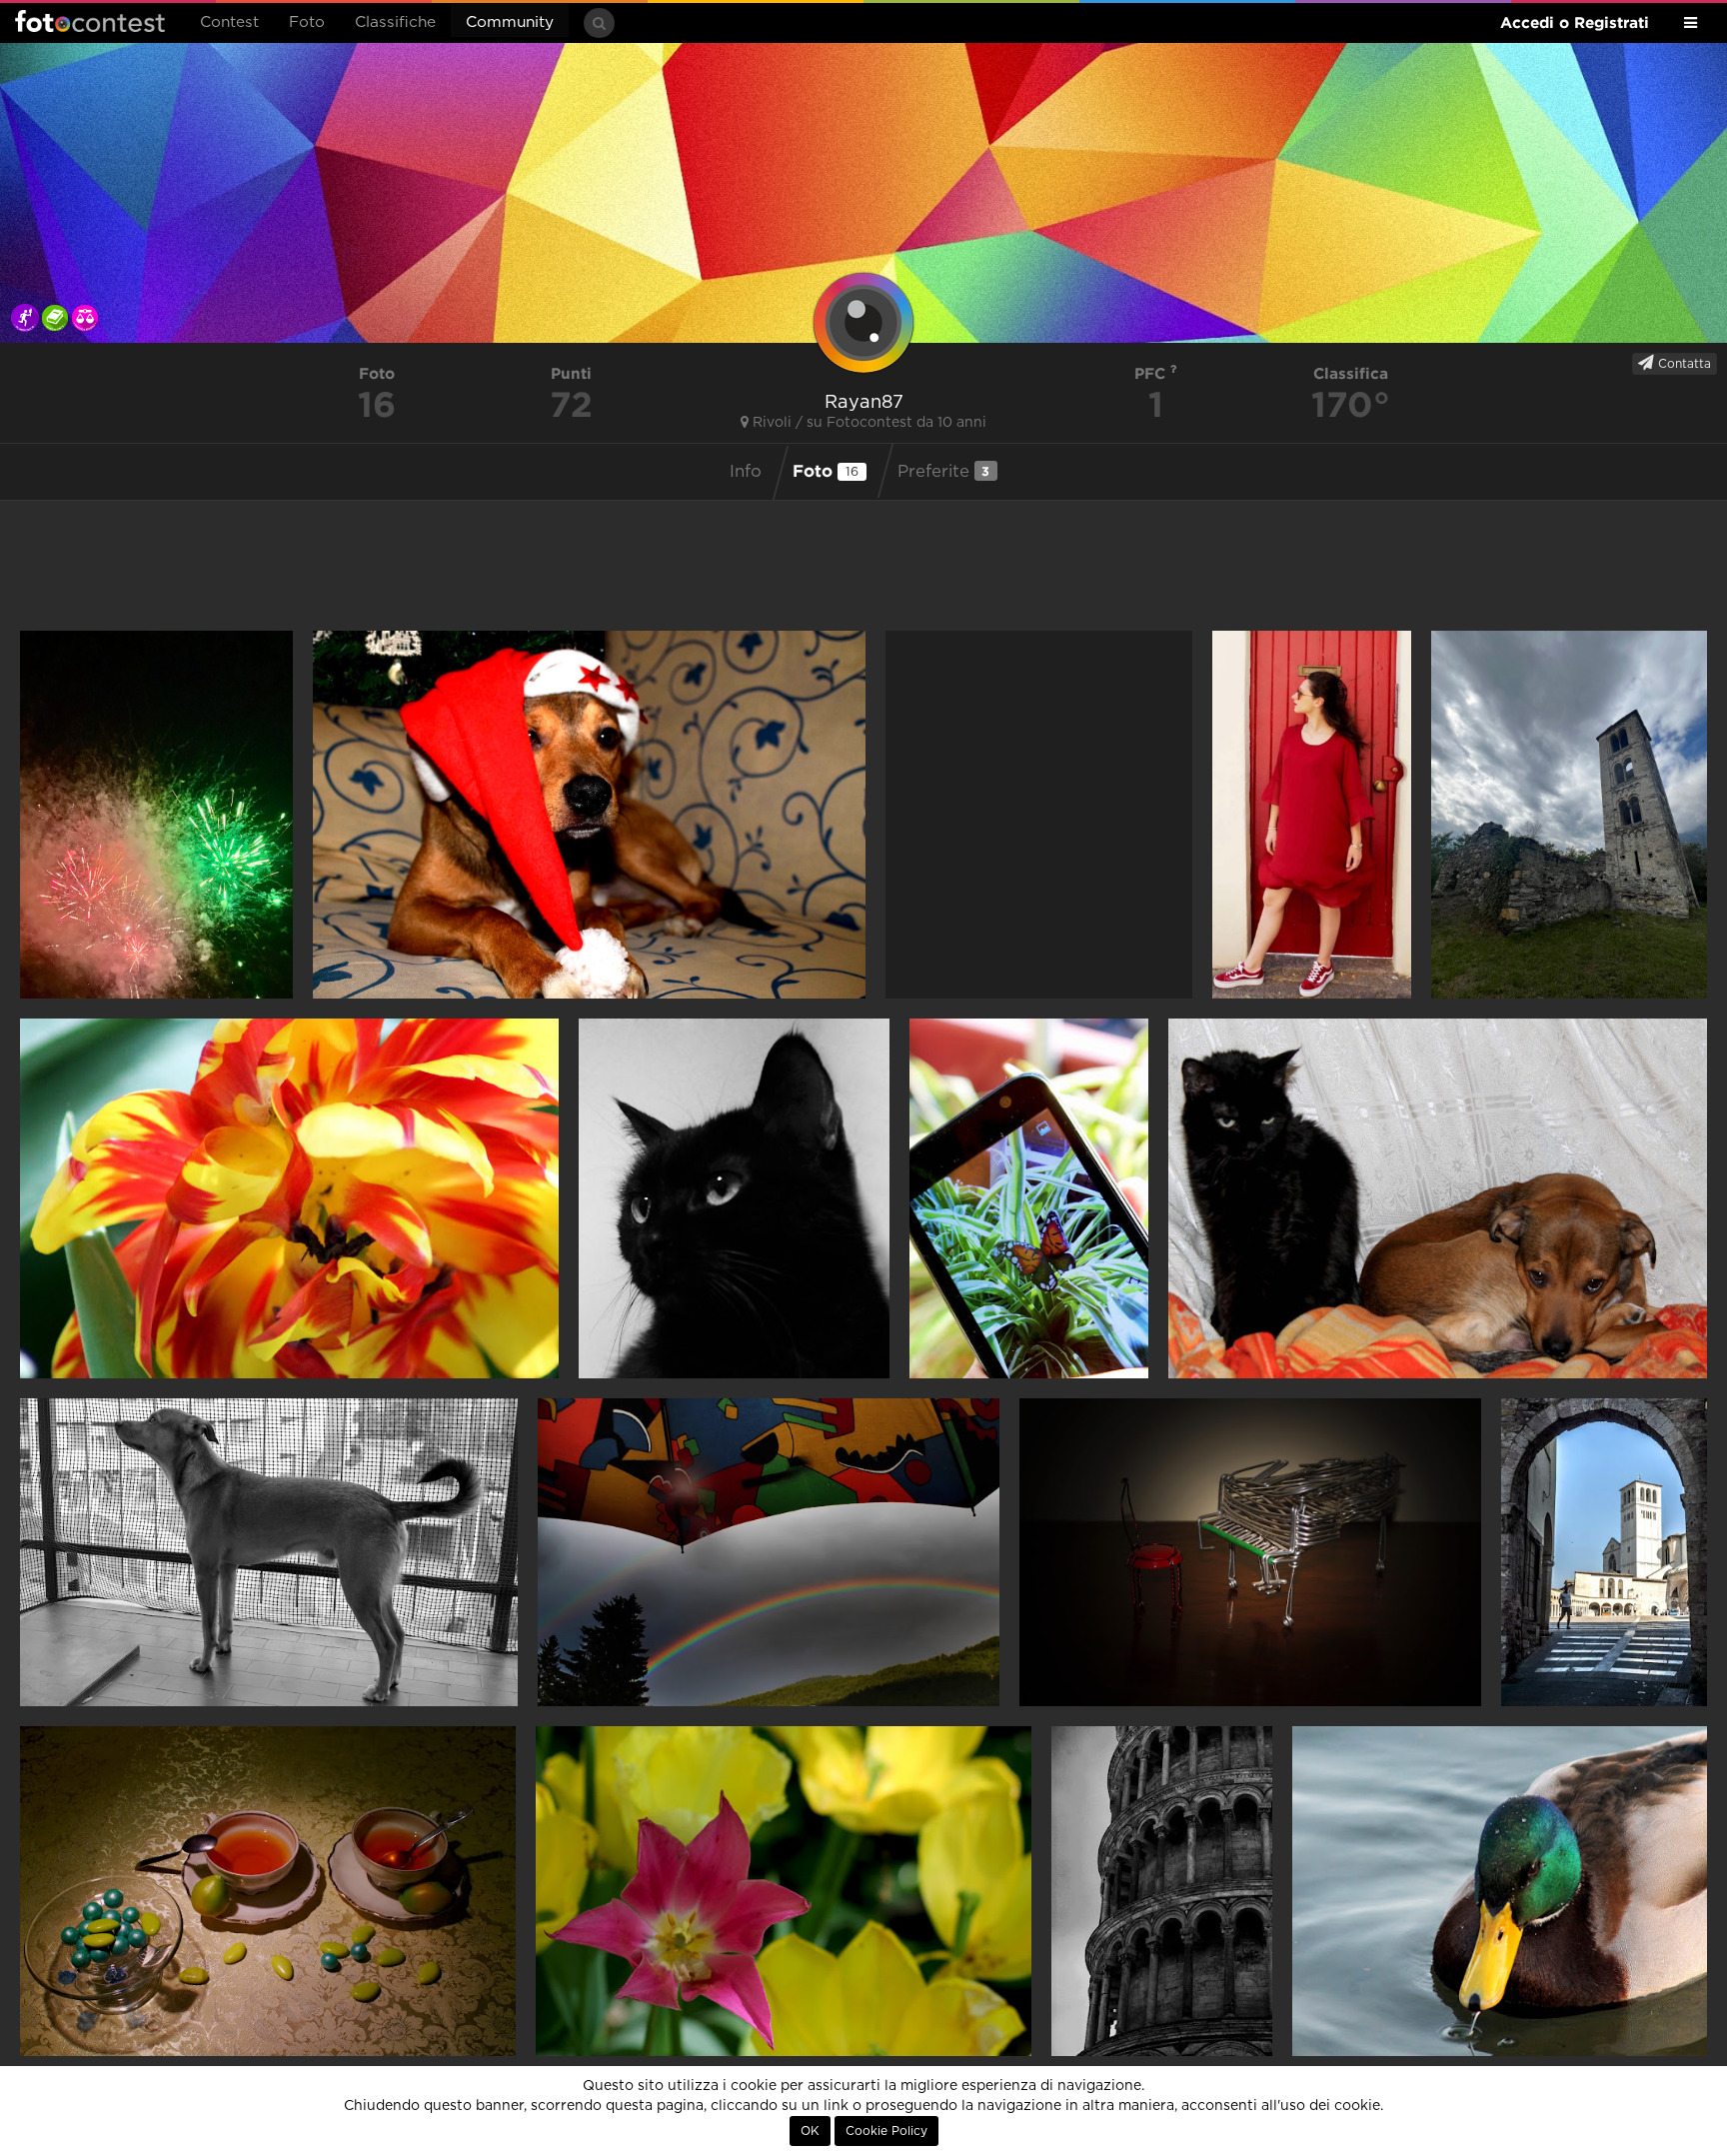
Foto (307, 22)
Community (510, 22)
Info (746, 472)
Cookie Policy (886, 2131)
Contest (229, 22)
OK (810, 2131)
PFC (1152, 373)
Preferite (944, 471)
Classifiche (395, 22)
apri (156, 815)
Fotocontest (90, 21)
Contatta (1683, 364)
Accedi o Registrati (1575, 22)
